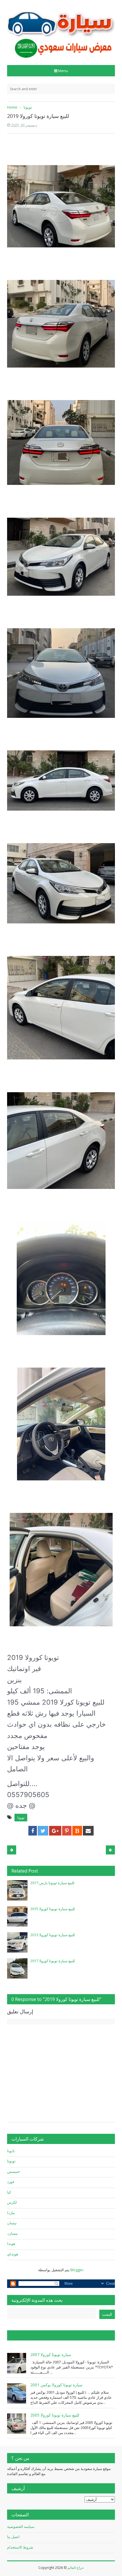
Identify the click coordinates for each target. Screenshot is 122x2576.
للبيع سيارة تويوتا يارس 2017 (52, 1883)
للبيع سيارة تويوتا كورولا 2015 (53, 1909)
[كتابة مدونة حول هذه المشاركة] (77, 1831)
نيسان (12, 2223)
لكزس (12, 2202)
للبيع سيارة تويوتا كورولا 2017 (53, 1961)
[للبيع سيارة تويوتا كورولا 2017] (17, 1968)
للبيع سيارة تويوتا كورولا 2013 (53, 1935)
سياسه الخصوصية (21, 2527)
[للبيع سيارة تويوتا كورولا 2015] (17, 1916)
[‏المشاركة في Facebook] (33, 1831)
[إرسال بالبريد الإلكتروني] (88, 1831)
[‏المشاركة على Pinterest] (67, 1831)
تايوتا (11, 2151)
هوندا (11, 2244)
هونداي (13, 2254)
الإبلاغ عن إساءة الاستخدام (36, 2335)
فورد (11, 2182)
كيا (9, 2192)
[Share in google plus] (55, 1831)
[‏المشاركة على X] (43, 1831)
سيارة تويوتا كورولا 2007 (51, 2354)
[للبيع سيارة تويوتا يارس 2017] (17, 1890)
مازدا (11, 2213)
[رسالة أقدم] (12, 1850)
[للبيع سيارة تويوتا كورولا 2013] (17, 1942)
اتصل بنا (13, 2537)
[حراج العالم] (61, 30)
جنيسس (13, 2171)
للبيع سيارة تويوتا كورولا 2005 (55, 2415)
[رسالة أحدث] (110, 1850)
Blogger (77, 2270)
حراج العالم (76, 2568)
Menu (63, 71)
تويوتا (21, 1818)
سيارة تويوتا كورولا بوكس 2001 (56, 2385)
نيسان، (12, 2233)
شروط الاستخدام (20, 2547)
